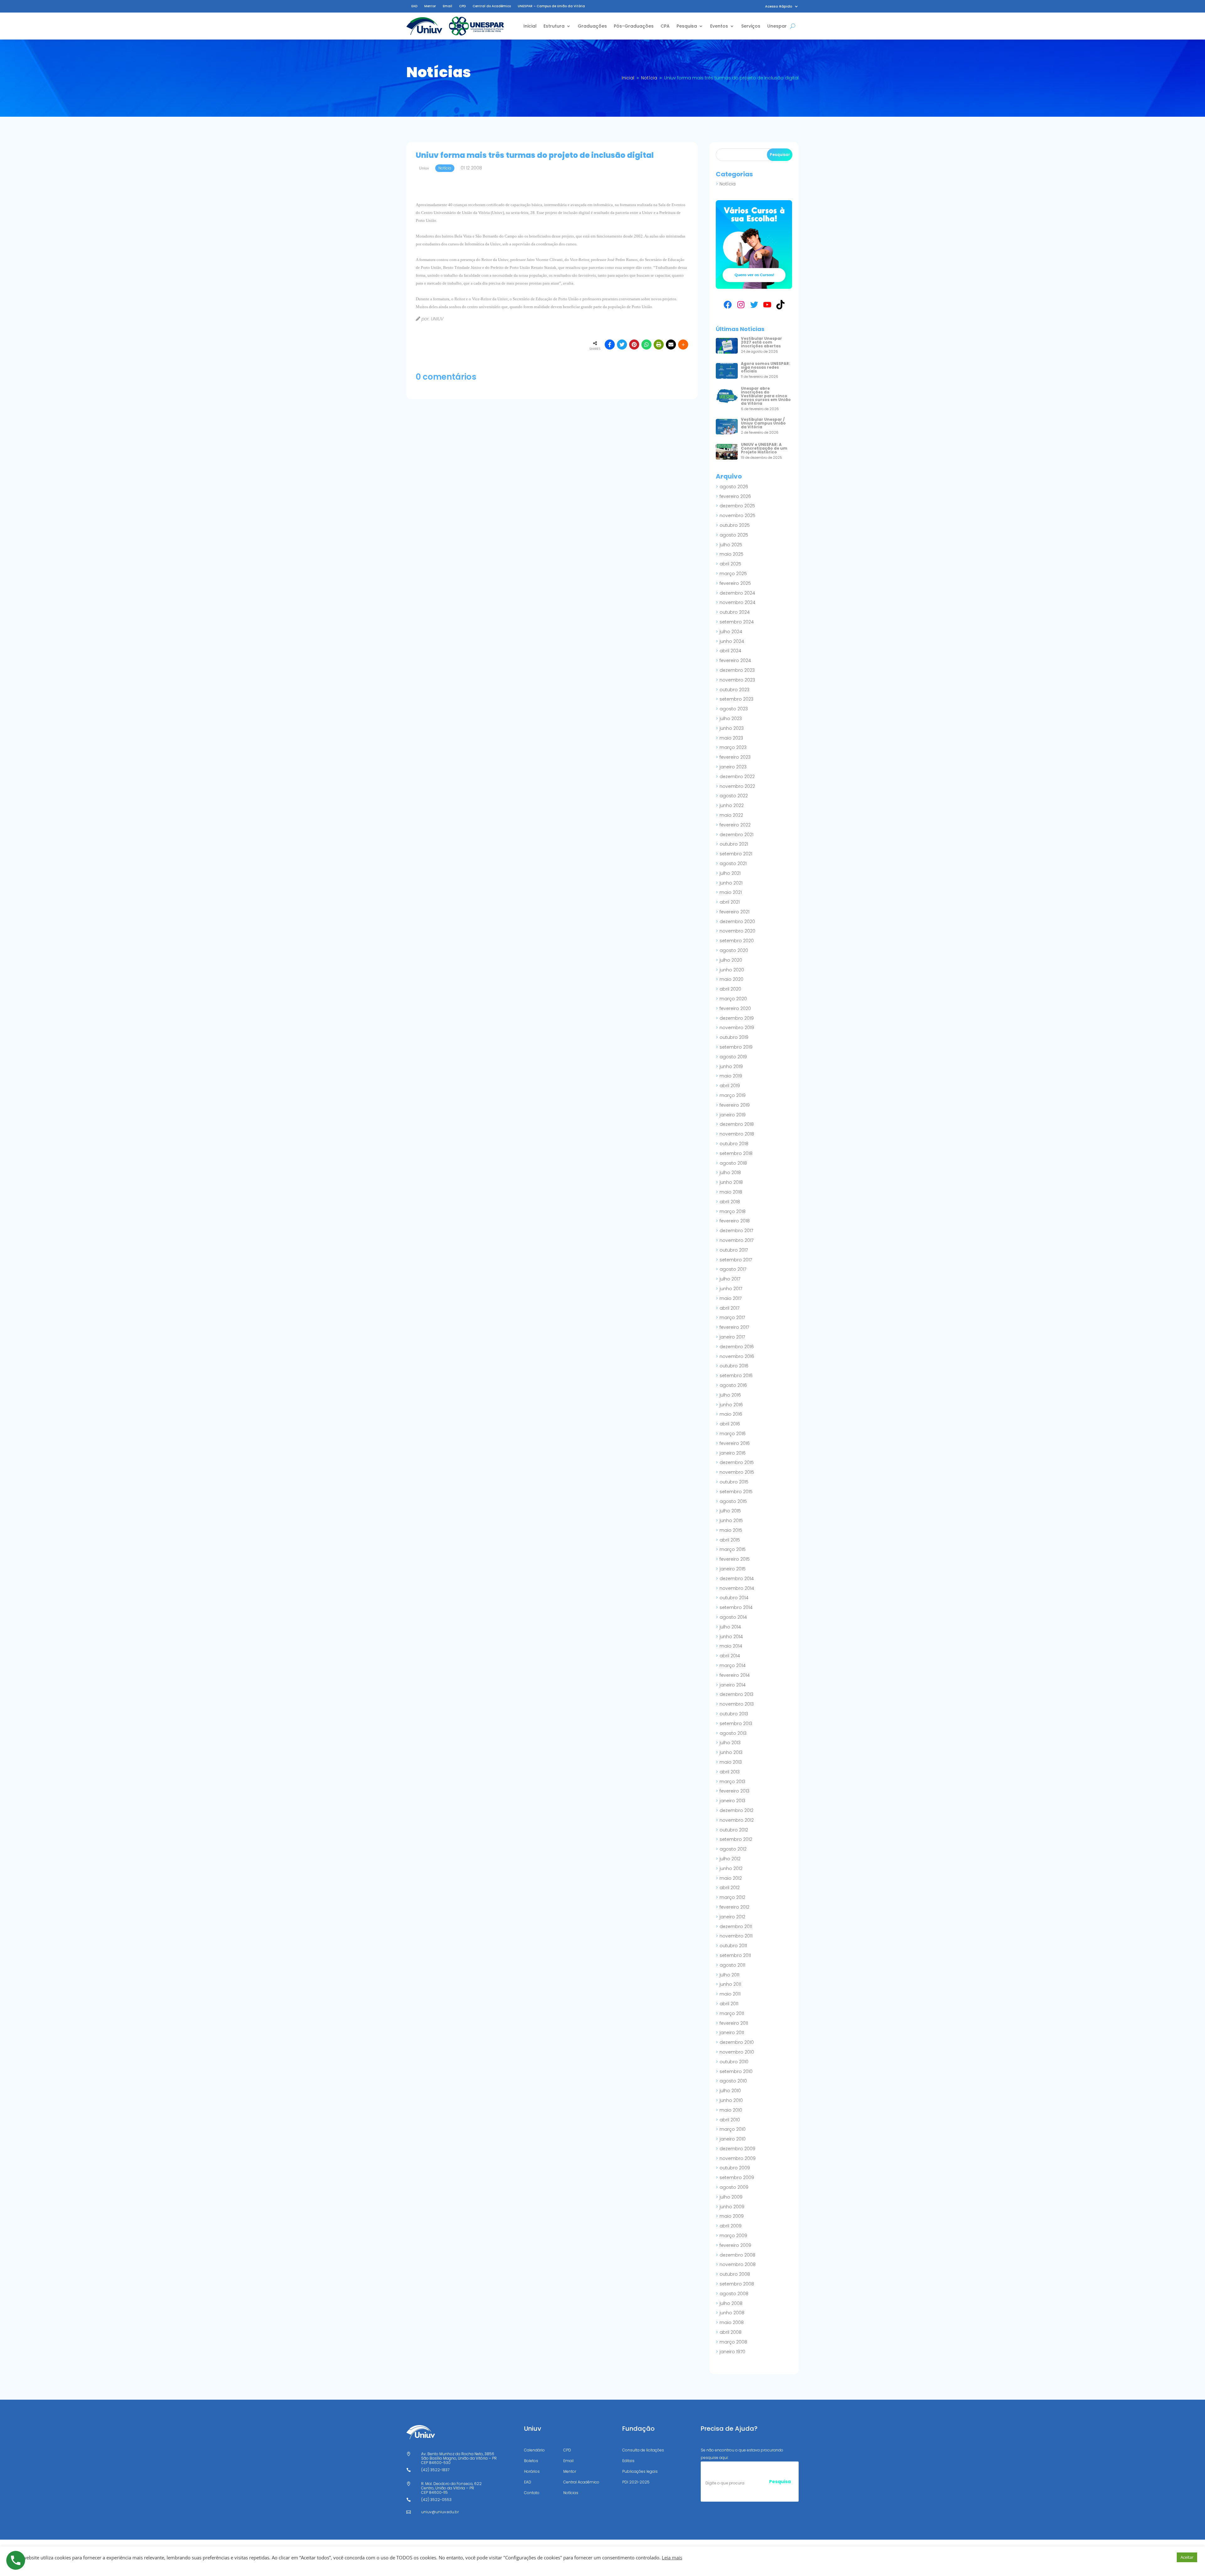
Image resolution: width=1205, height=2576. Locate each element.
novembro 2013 (737, 1704)
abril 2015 (730, 1540)
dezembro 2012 (736, 1810)
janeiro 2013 (732, 1801)
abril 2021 (730, 902)
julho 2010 (730, 2091)
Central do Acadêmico (492, 6)
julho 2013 (730, 1743)
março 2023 (733, 747)
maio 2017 (731, 1298)
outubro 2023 (734, 690)
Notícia (728, 184)
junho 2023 (732, 728)
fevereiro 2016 (735, 1443)
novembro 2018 (737, 1134)
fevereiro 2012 (734, 1907)
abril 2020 (730, 989)
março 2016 (733, 1434)
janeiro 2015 (733, 1569)
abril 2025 (730, 564)
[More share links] (683, 345)
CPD (462, 6)
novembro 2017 (736, 1240)
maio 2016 (731, 1414)
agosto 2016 (733, 1385)
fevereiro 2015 (735, 1559)
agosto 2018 (733, 1163)
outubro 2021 (734, 844)
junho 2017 (731, 1289)
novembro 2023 (737, 680)
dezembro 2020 (737, 922)
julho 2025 (731, 545)
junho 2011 (730, 1984)
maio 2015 (731, 1530)
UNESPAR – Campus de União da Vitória (551, 6)
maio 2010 (731, 2110)
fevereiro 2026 (735, 496)
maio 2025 (731, 554)
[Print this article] (659, 345)
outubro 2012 (734, 1830)
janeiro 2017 (732, 1337)
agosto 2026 (734, 487)
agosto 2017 (733, 1269)
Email (447, 6)
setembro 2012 (736, 1839)
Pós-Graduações (634, 26)
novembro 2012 (737, 1820)
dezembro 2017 (736, 1231)
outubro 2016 (734, 1366)
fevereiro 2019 (735, 1105)
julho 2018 (730, 1173)
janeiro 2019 (733, 1115)
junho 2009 (732, 2207)
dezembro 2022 (737, 777)
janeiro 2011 (732, 2033)
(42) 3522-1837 (435, 2470)
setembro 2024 (737, 622)
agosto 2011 (732, 1965)
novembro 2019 (737, 1028)
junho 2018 (731, 1182)
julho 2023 (731, 719)
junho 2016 (731, 1405)
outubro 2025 (735, 525)
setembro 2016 (736, 1376)
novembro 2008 (738, 2264)
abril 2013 (730, 1772)
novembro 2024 (737, 602)
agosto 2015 (733, 1501)
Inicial (530, 26)
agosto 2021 (733, 863)
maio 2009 (732, 2216)
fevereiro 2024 (735, 660)
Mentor (430, 6)
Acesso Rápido (779, 6)
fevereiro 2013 (734, 1791)
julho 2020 (731, 960)
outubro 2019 (734, 1037)
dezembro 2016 (737, 1347)
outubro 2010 (734, 2062)
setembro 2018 (736, 1153)
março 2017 (732, 1317)
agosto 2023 (734, 709)
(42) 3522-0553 (436, 2500)
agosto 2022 (734, 796)
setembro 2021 (736, 854)
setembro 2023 (736, 699)
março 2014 (733, 1665)
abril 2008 (731, 2332)
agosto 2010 (733, 2081)
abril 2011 (729, 2004)
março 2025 (733, 574)
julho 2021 (730, 873)
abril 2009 (731, 2226)
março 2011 (732, 2013)
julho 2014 (730, 1627)
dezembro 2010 (737, 2042)
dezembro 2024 (737, 593)
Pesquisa (687, 26)
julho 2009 (731, 2197)
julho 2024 (731, 632)
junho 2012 (731, 1868)
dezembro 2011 (736, 1927)
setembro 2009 (737, 2178)
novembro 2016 (737, 1356)
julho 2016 (730, 1395)
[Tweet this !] (622, 345)
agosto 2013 (733, 1733)
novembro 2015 (737, 1472)
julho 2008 (731, 2303)
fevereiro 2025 (735, 583)
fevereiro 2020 (735, 1008)
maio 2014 (731, 1646)
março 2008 (733, 2342)
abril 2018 (730, 1202)
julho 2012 (730, 1859)
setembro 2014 (736, 1607)
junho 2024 (732, 641)
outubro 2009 (735, 2168)
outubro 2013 (734, 1714)
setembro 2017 (736, 1260)
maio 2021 (731, 892)
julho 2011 (729, 1975)
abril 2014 (730, 1656)
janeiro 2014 (733, 1685)
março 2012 (732, 1897)
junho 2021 (731, 883)
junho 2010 (731, 2100)
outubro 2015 (734, 1482)
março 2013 (732, 1782)
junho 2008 (732, 2313)
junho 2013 (731, 1752)
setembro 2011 (735, 1955)
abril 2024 (730, 651)
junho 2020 (732, 970)
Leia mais (672, 2557)
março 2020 (733, 999)
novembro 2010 (737, 2052)
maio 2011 (730, 1994)
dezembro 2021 (736, 835)
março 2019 (733, 1095)
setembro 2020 (737, 941)
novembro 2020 (737, 931)
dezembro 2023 (737, 670)
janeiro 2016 (733, 1453)
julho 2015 (730, 1511)
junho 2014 (731, 1637)
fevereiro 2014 (735, 1675)
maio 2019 (731, 1076)
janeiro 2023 (733, 767)
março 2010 (733, 2129)
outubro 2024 (735, 612)
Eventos (719, 26)
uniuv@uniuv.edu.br (440, 2512)
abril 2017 (729, 1308)
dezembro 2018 (737, 1124)
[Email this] (671, 345)
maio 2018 (731, 1192)
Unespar (777, 26)
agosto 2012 (733, 1849)
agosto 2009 (734, 2187)
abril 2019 (730, 1086)
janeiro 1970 (732, 2352)
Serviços (751, 26)
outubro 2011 (733, 1946)
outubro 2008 (735, 2274)
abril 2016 (730, 1424)
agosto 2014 (733, 1617)
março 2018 (733, 1211)
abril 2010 (730, 2120)
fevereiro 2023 (735, 757)
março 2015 (733, 1549)
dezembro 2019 (737, 1018)
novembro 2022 (737, 786)
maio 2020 (731, 979)
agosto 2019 (733, 1057)
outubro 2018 (734, 1144)
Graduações (592, 26)
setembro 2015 (736, 1492)
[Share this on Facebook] (610, 345)
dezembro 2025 (737, 506)
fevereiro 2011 (734, 2023)
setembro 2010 (736, 2071)
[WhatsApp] (646, 345)
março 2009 (733, 2236)
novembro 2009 (738, 2158)
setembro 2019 (736, 1047)
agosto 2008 (734, 2294)
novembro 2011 (736, 1936)
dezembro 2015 (737, 1462)
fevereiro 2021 (734, 912)
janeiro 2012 (732, 1917)
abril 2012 (730, 1888)
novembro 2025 (737, 516)
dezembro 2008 (737, 2255)
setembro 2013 (736, 1724)
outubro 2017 (734, 1250)
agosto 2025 (734, 535)
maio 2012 (731, 1878)
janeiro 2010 (733, 2139)
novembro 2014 (737, 1588)
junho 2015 (731, 1520)
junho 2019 (731, 1066)
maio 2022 (731, 815)
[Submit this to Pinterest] (634, 345)
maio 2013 (731, 1762)
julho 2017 (730, 1279)
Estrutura (554, 26)
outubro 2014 (734, 1598)
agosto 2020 (734, 950)
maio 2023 (731, 738)
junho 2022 (732, 805)
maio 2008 (732, 2322)
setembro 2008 (737, 2284)
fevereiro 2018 (735, 1221)
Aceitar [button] (1187, 2557)
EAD (414, 6)
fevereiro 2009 (735, 2245)
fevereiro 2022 (735, 825)
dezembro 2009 (737, 2149)
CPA (665, 26)
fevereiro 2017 (734, 1327)
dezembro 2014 (737, 1579)
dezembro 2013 (736, 1694)
